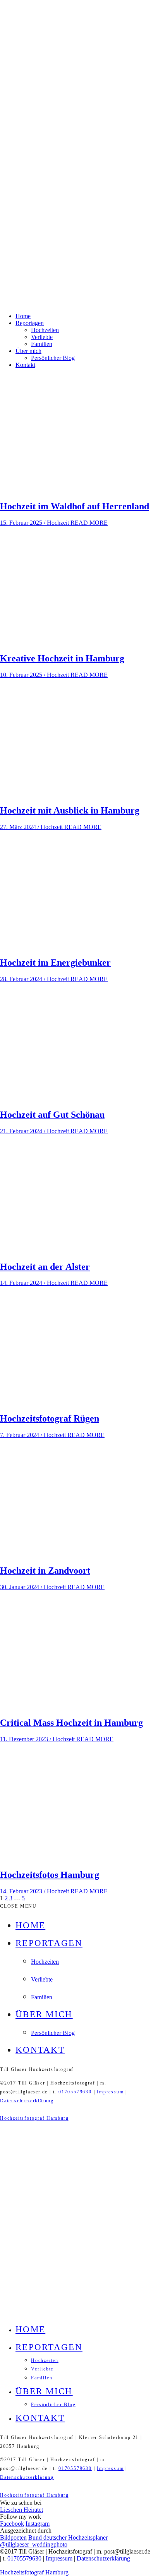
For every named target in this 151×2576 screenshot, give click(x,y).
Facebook (12, 2524)
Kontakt (25, 365)
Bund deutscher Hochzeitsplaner (68, 2537)
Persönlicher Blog (53, 358)
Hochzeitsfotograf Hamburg (34, 2118)
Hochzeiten (45, 330)
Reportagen (30, 323)
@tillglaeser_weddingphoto (34, 2544)
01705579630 (75, 2092)
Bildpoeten (13, 2537)
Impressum (110, 2092)
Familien (42, 344)
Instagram (38, 2524)
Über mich (28, 351)
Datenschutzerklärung (27, 2101)
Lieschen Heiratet (21, 2510)
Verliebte (42, 337)
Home (23, 316)
